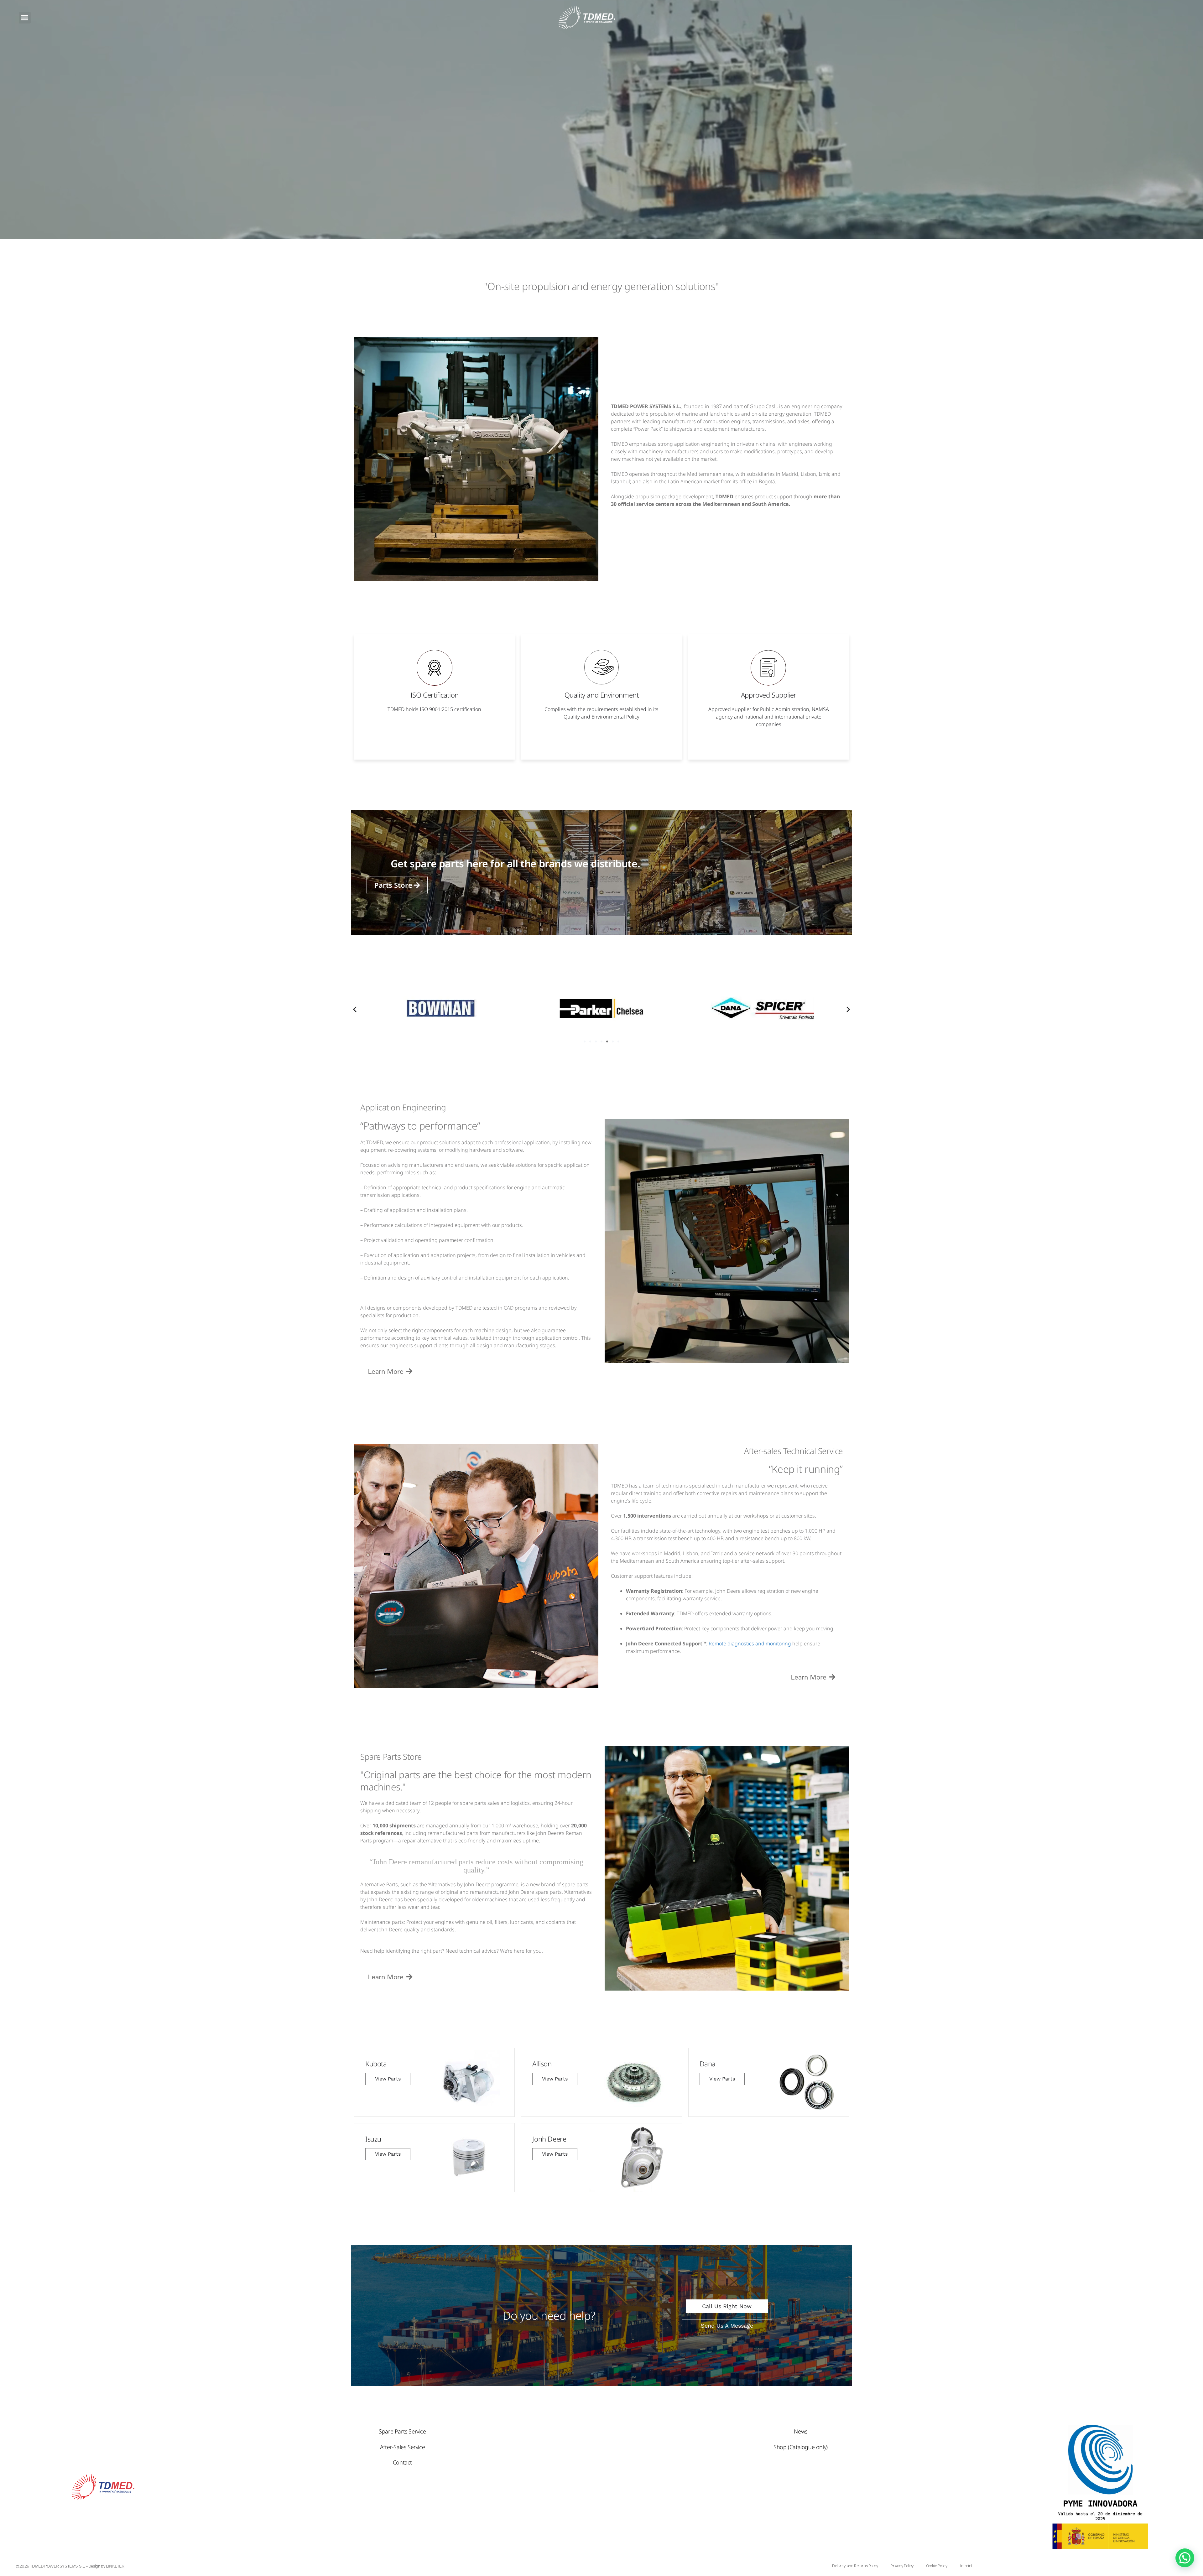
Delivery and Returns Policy (855, 2566)
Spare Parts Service (402, 2431)
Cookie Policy (937, 2566)
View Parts (388, 2079)
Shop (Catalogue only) (801, 2447)
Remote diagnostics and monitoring (750, 1644)
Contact (402, 2462)
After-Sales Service (402, 2447)
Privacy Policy (902, 2566)
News (800, 2431)
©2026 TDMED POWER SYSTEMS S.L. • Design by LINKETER (70, 2566)
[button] (25, 18)
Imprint (966, 2566)
